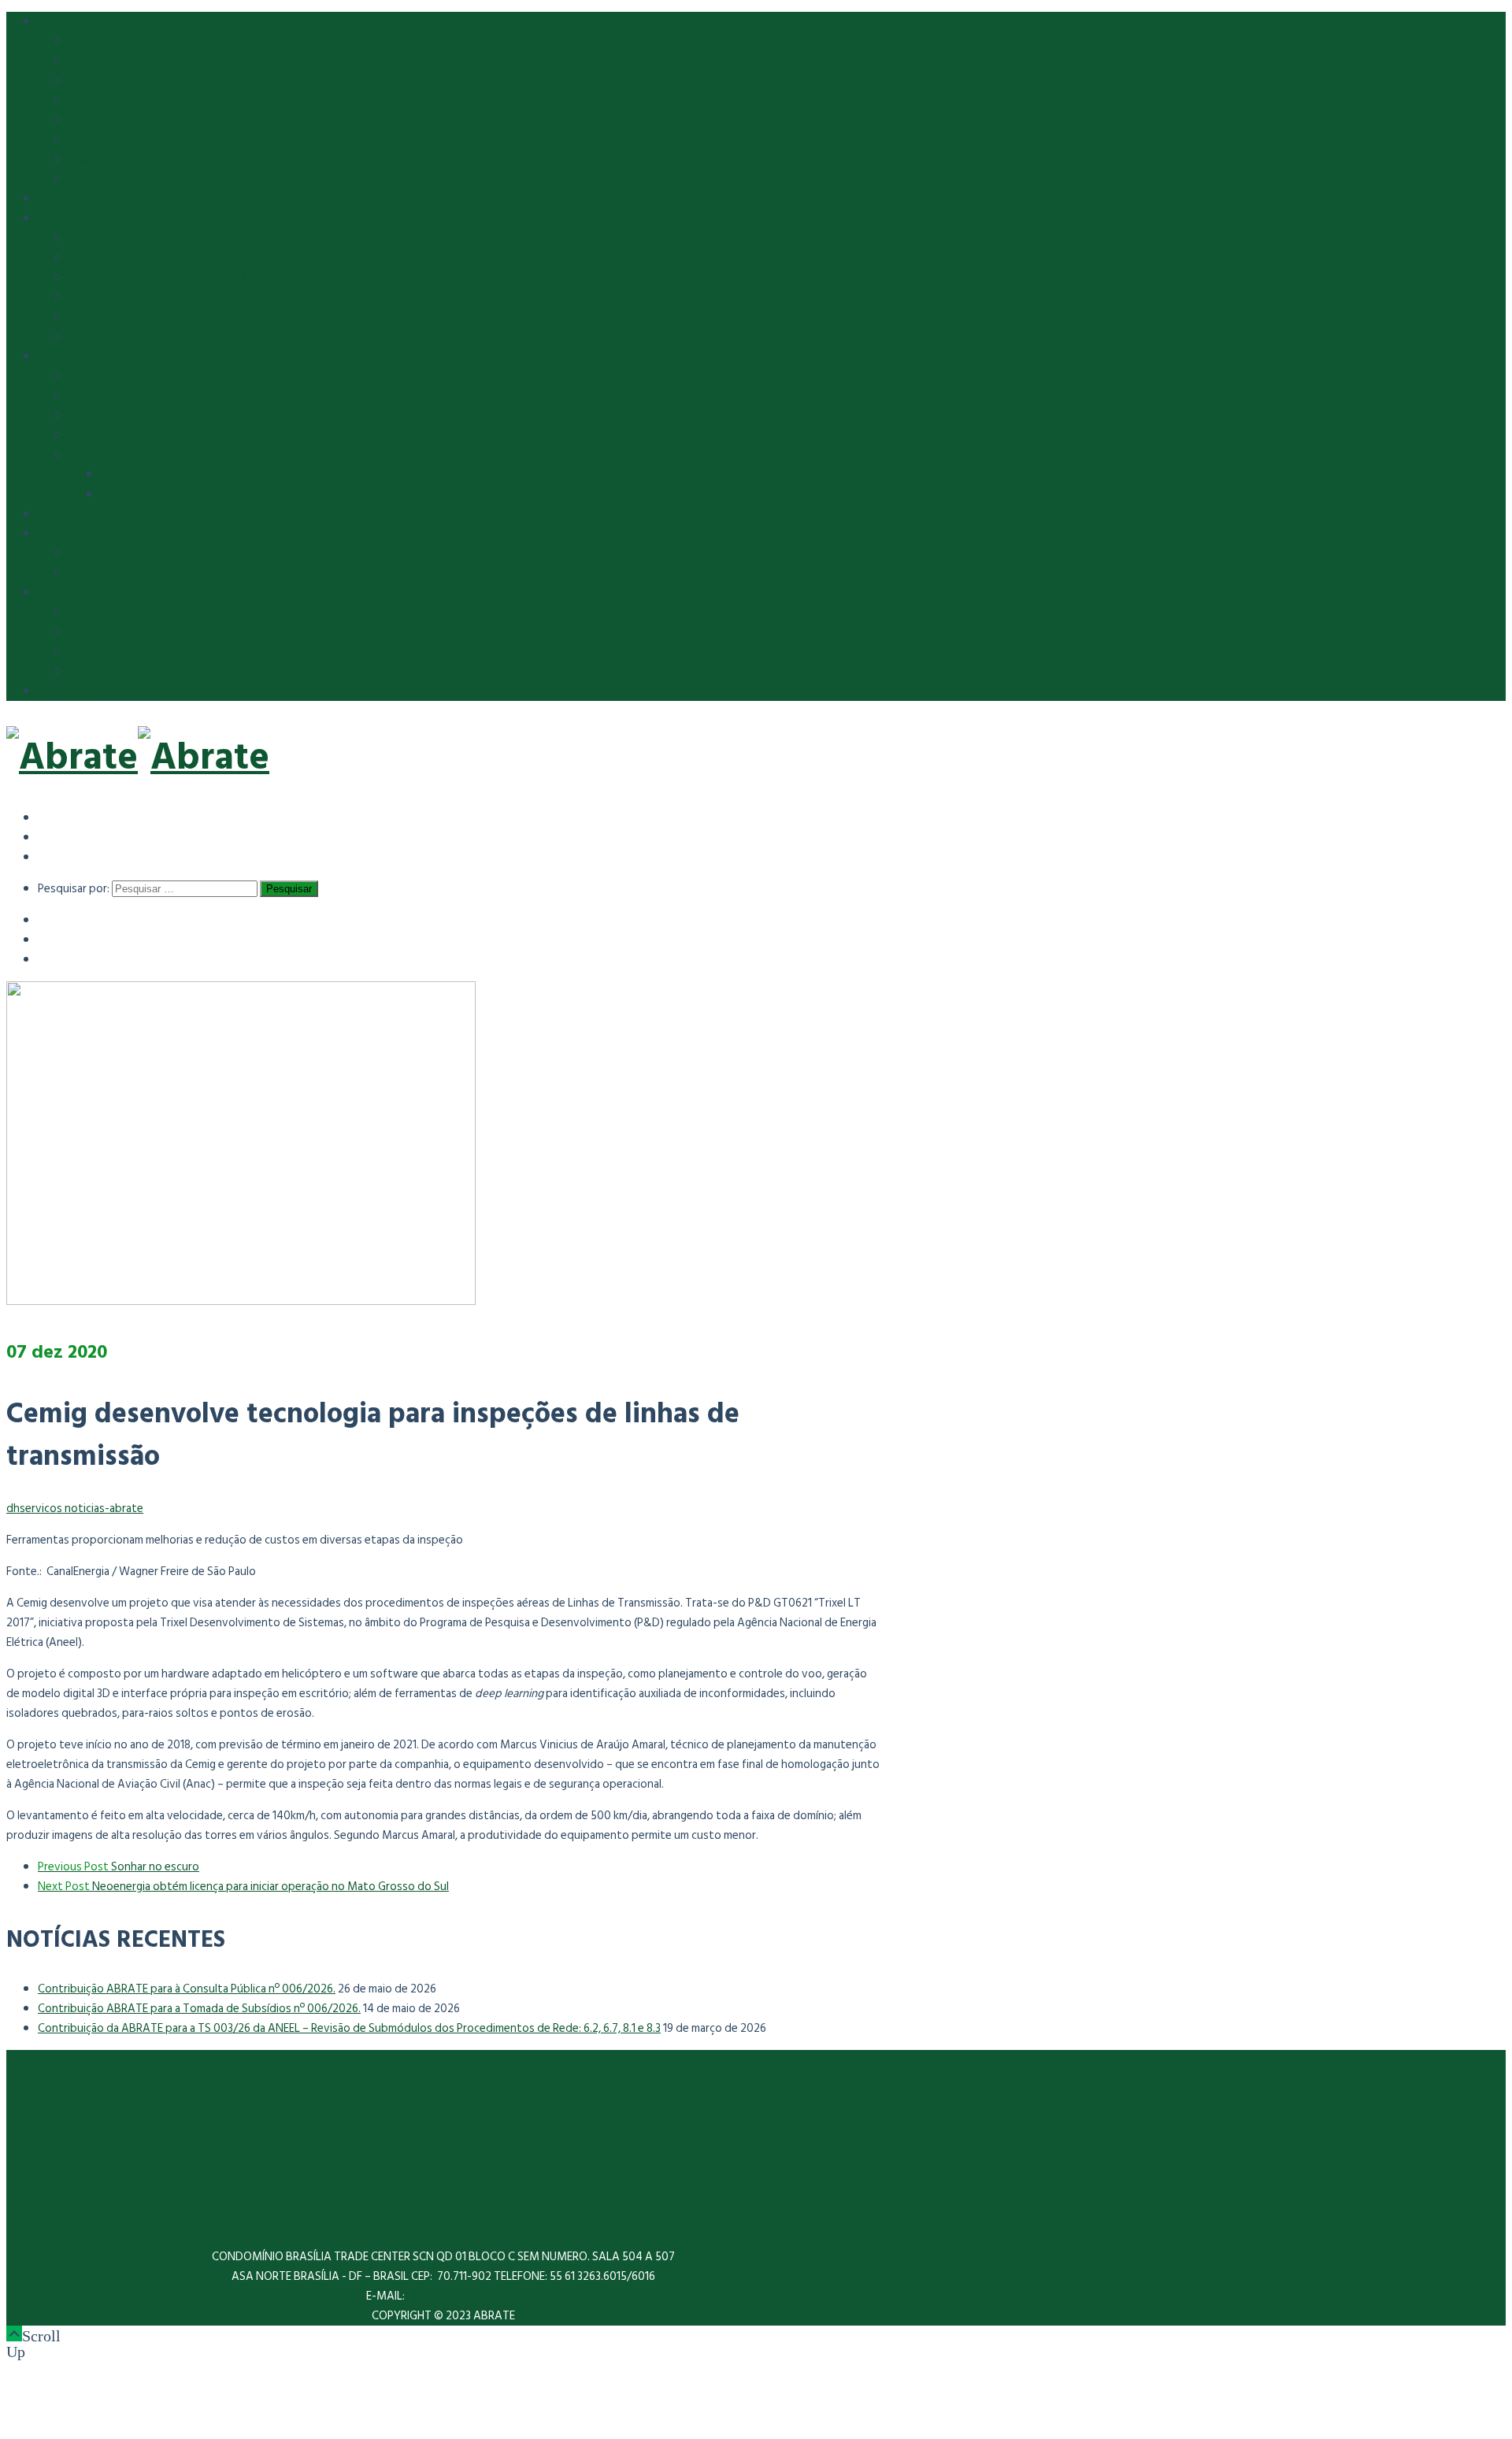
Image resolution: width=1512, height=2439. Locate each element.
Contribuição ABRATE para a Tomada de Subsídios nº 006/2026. (199, 2009)
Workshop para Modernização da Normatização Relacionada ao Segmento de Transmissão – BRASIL (351, 474)
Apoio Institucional (118, 376)
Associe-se (98, 140)
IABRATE (60, 199)
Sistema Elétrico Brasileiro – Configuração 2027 (188, 278)
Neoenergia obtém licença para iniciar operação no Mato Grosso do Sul (243, 1887)
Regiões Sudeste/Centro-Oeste (151, 297)
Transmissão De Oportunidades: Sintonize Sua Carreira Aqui (220, 120)
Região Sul (95, 337)
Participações (104, 396)
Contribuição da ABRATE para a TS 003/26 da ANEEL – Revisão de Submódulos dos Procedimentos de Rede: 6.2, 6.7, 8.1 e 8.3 (349, 2028)
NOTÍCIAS (63, 514)
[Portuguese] (49, 856)
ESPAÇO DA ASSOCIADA (100, 691)
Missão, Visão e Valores (129, 81)
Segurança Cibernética (126, 553)
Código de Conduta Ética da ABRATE (162, 632)
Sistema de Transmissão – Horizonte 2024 (176, 258)
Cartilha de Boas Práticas (132, 671)
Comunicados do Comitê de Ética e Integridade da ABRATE (217, 612)
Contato (91, 179)
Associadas (98, 100)
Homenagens (102, 415)
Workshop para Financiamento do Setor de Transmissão (242, 494)
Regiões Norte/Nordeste (133, 317)
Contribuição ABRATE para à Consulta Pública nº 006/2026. (187, 1989)
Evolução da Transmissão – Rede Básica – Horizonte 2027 (213, 238)
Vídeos (87, 435)
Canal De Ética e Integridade (139, 652)
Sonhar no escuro (119, 1867)
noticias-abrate (104, 1509)
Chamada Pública (111, 159)
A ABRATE (95, 41)
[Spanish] (49, 817)
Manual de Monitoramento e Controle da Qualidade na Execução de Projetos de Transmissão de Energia (331, 573)
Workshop (96, 455)
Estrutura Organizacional (131, 61)
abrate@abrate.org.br (464, 2296)
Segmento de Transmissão (105, 219)
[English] (49, 837)
